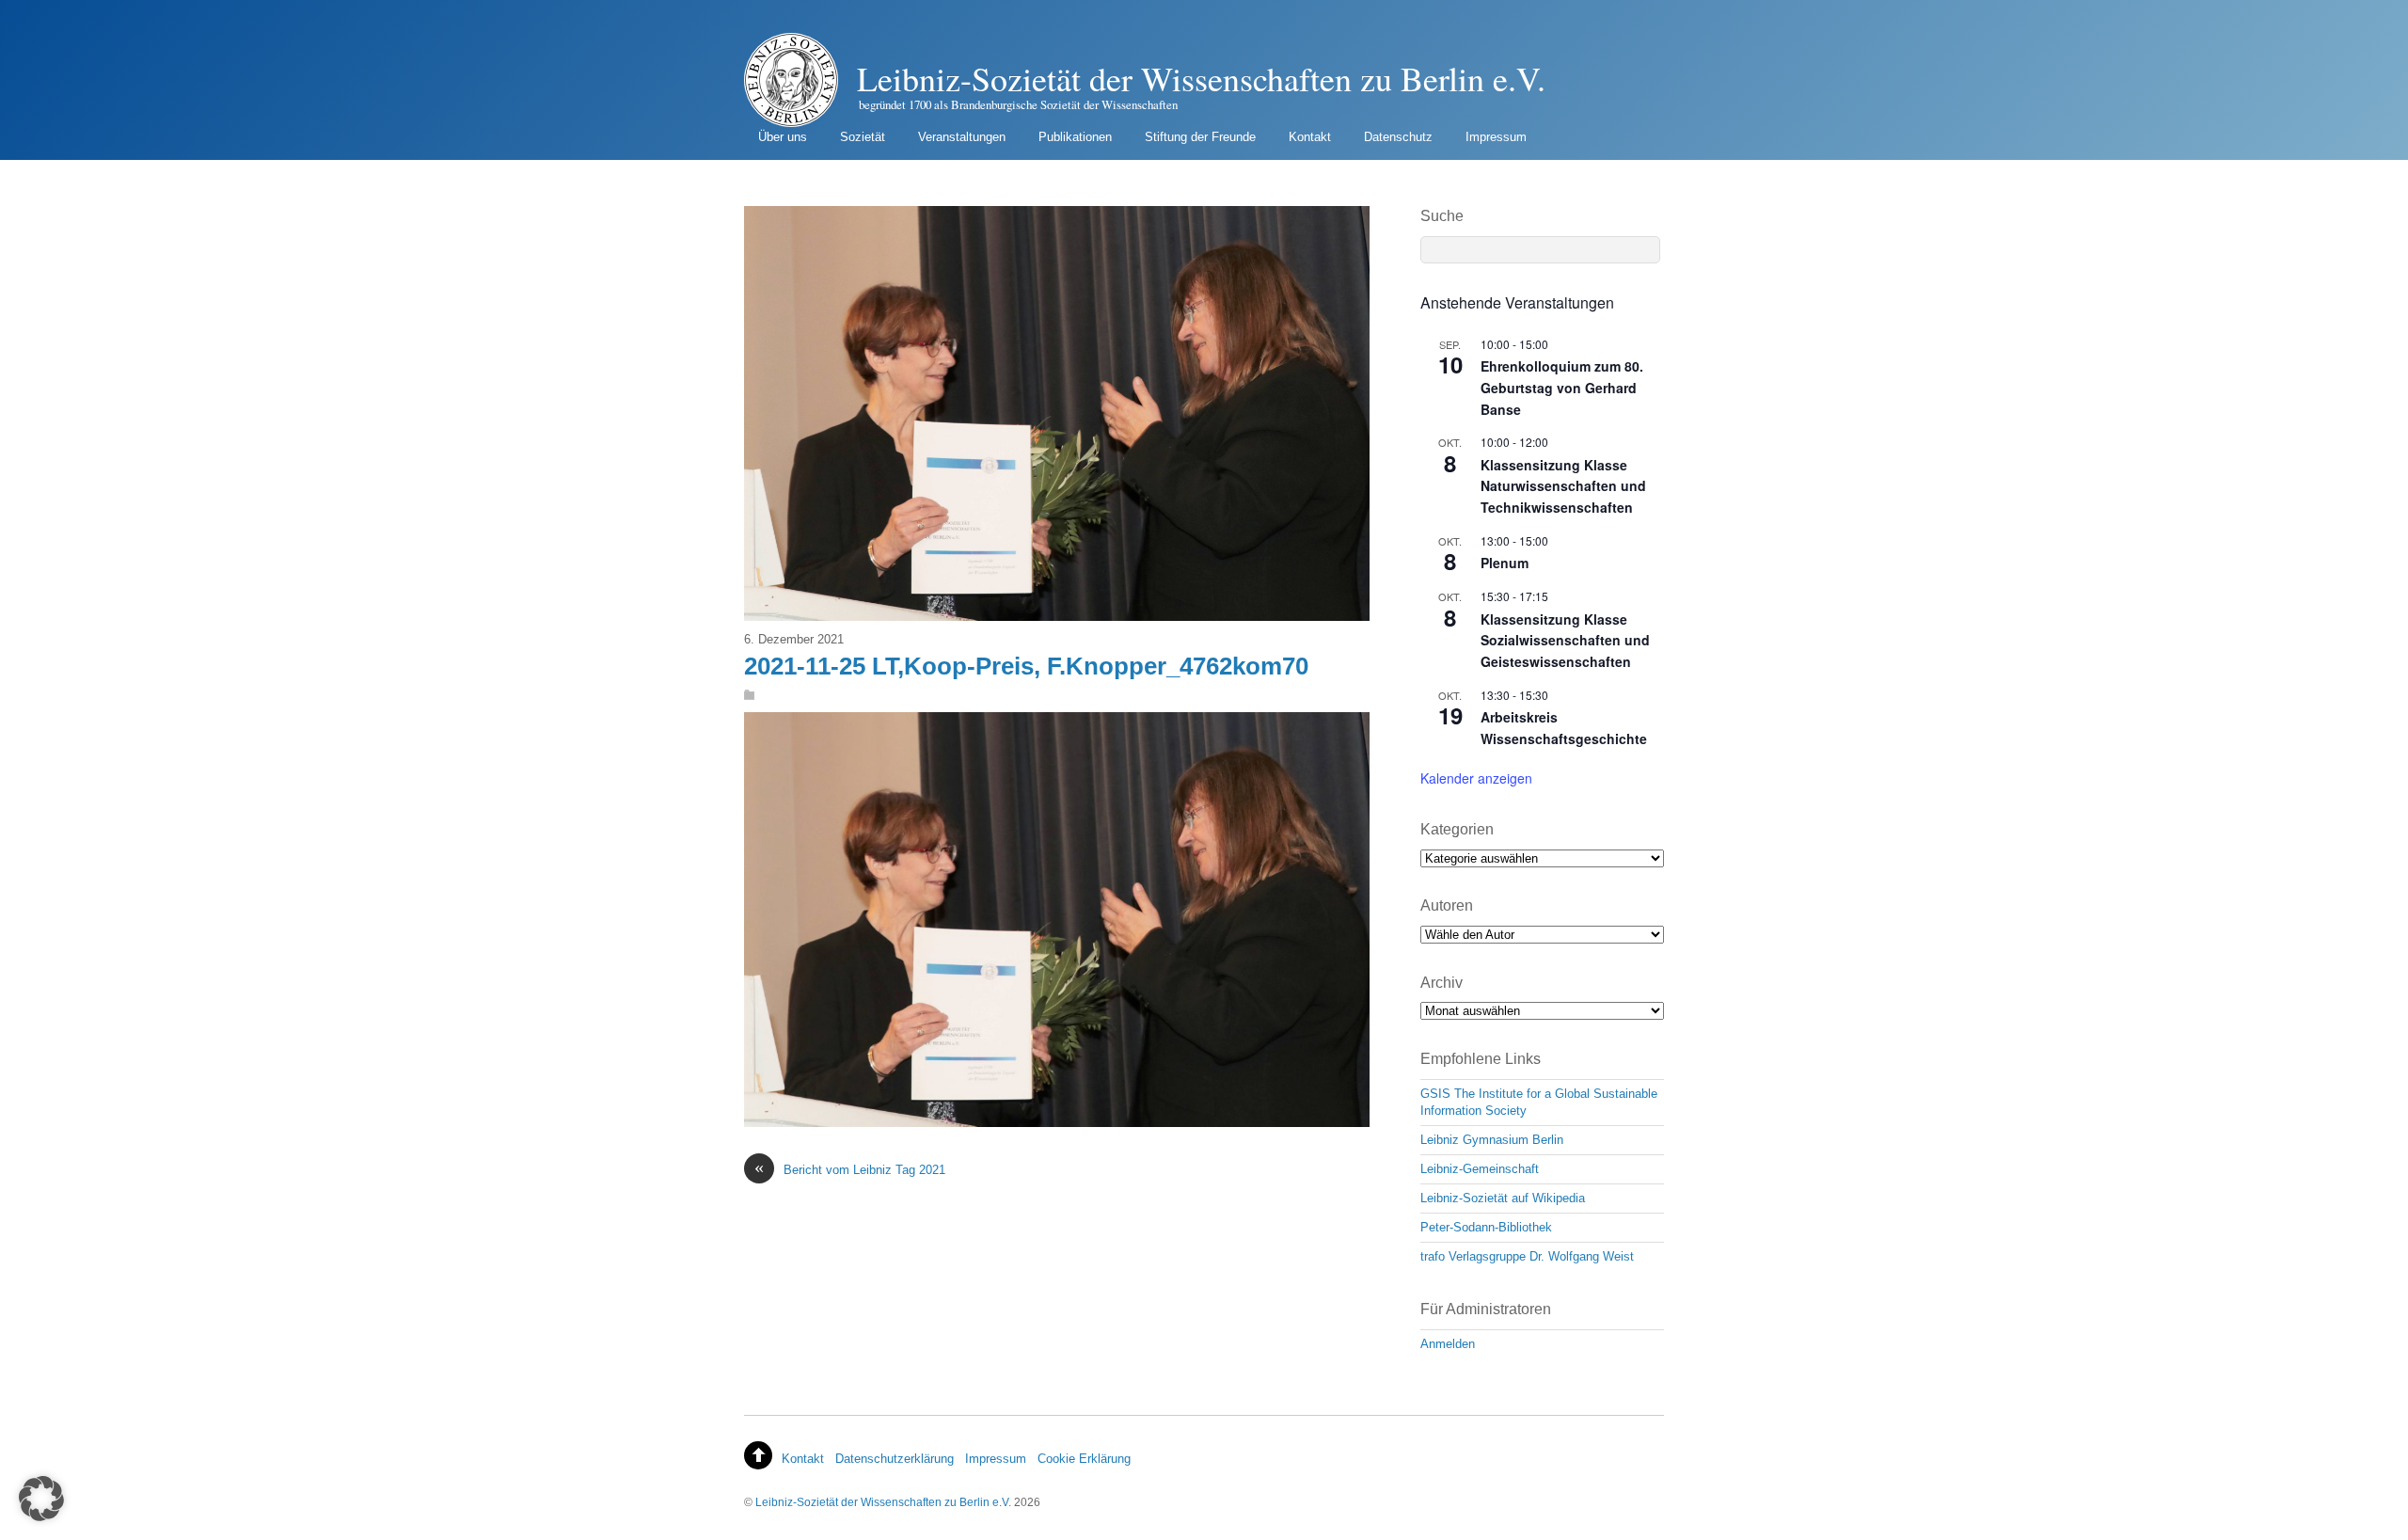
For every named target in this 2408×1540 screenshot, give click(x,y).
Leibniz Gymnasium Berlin (1492, 1140)
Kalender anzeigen (1476, 778)
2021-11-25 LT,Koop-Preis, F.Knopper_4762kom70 (1026, 666)
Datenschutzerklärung (895, 1459)
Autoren (1447, 905)
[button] (41, 1499)
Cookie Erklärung (1084, 1459)
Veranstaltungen (962, 137)
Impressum (1496, 137)
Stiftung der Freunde (1200, 137)
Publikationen (1075, 137)
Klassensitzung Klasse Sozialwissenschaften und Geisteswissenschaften (1565, 640)
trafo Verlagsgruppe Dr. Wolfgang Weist (1527, 1256)
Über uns (783, 137)
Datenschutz (1398, 137)
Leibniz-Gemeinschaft (1480, 1169)
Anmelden (1448, 1344)
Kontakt (1310, 137)
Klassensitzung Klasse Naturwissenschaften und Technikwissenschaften (1563, 486)
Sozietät (863, 137)
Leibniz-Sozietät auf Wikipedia (1503, 1198)
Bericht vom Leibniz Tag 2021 (850, 1169)
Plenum (1505, 563)
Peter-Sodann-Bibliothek (1486, 1227)
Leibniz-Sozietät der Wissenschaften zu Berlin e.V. (883, 1502)
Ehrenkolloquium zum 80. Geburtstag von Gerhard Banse (1562, 387)
